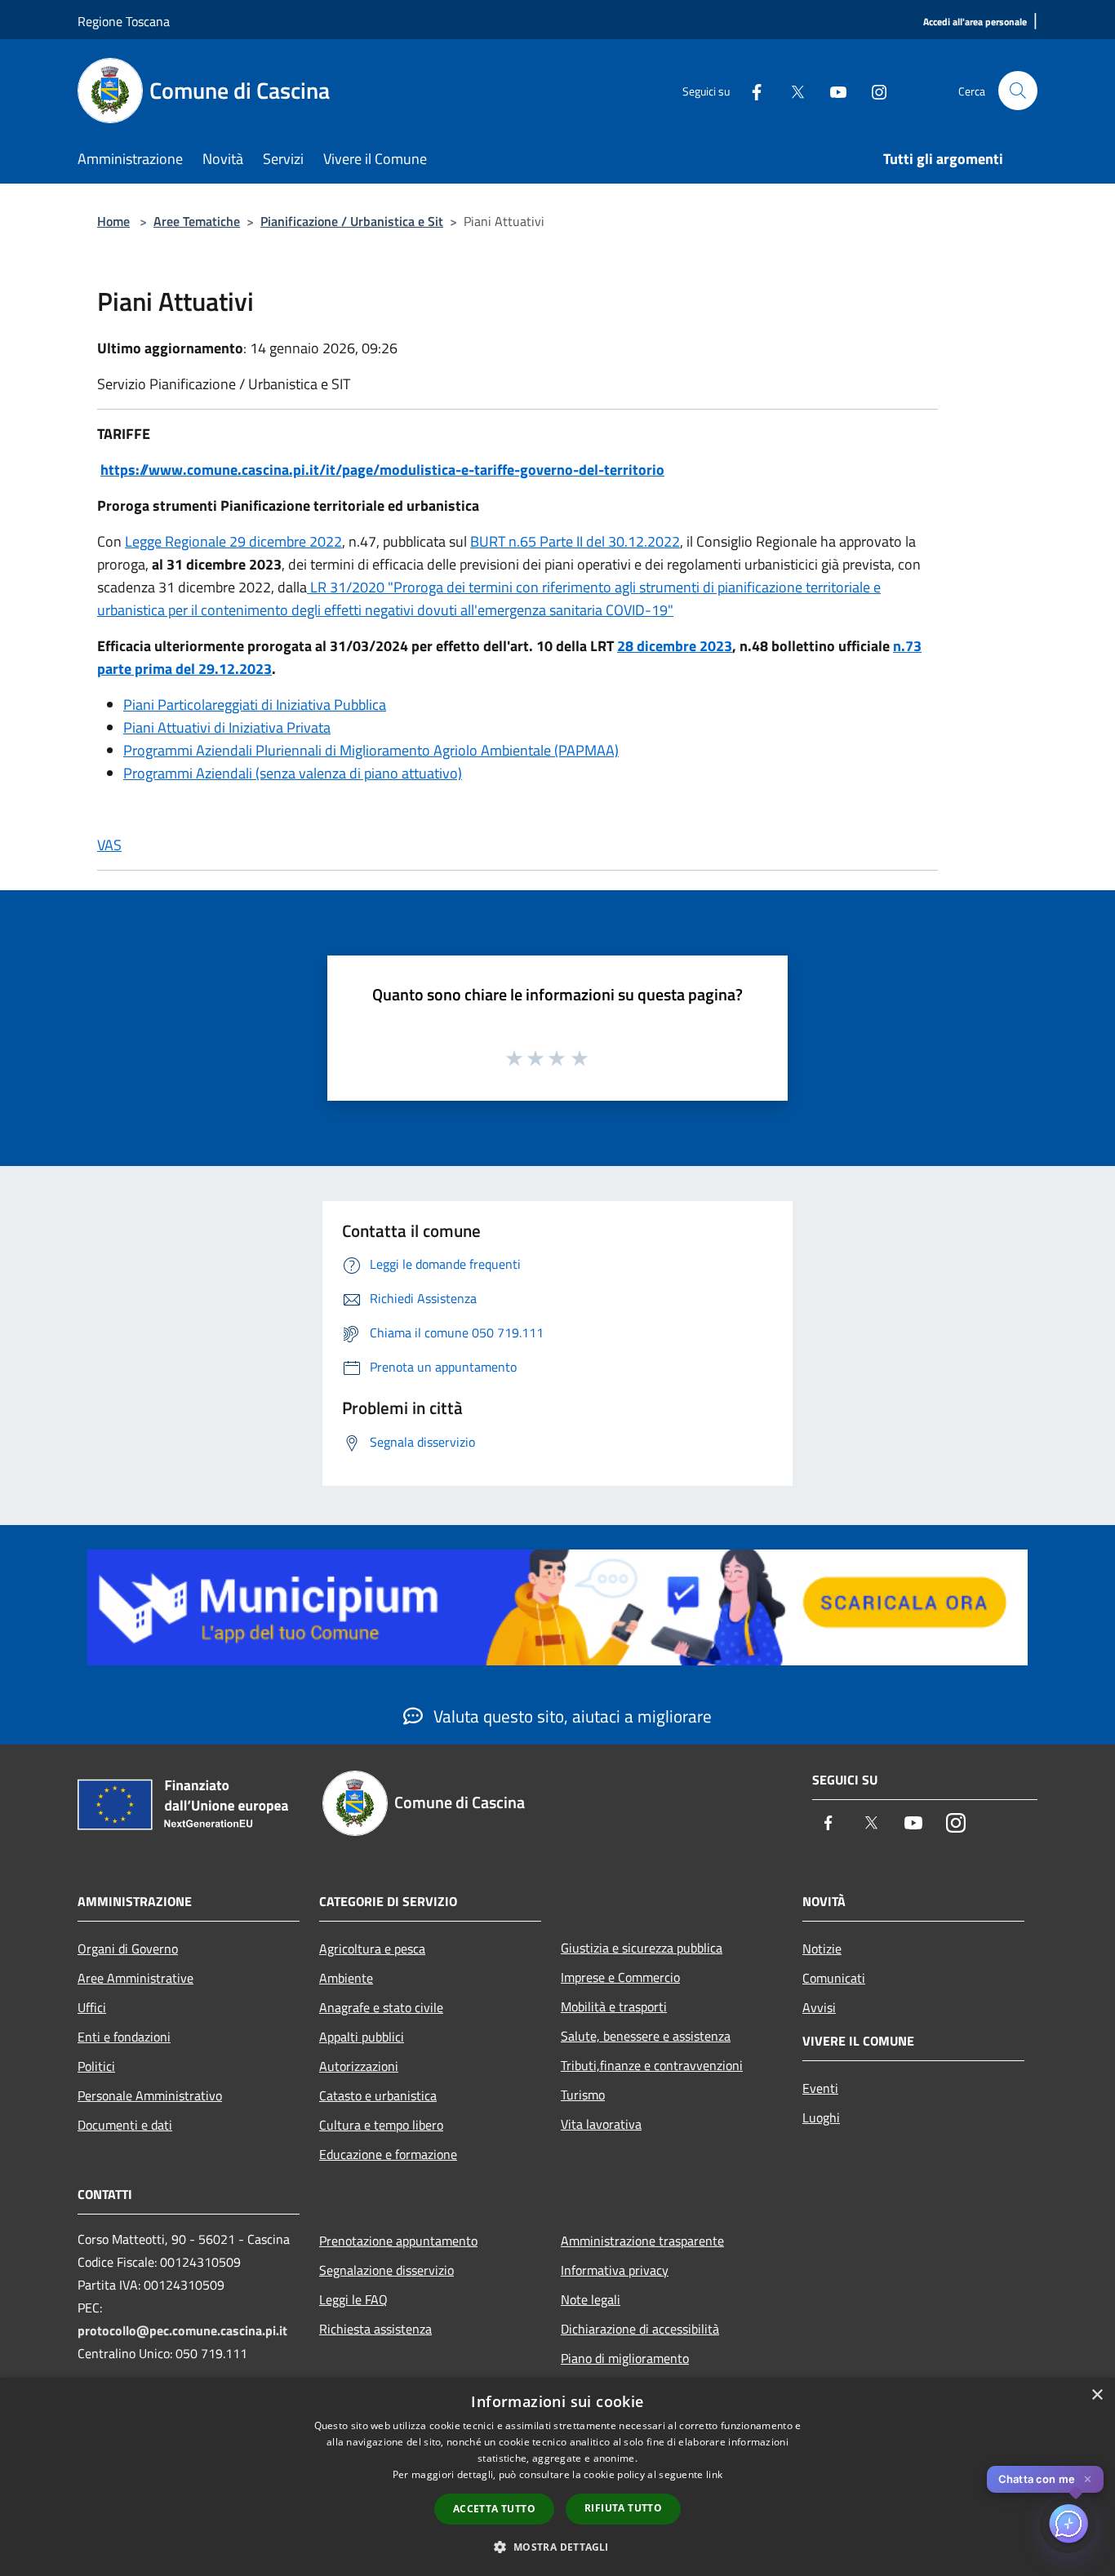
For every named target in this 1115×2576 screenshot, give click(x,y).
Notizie (822, 1949)
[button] (557, 2547)
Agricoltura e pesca (372, 1949)
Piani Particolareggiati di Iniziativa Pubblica (255, 705)
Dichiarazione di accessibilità (640, 2329)
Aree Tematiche (197, 221)
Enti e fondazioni (124, 2037)
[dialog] (557, 2477)
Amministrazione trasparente (642, 2241)
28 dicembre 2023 (675, 646)
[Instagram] (873, 90)
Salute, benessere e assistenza (646, 2036)
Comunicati (834, 1978)
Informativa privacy (615, 2270)
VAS (109, 845)
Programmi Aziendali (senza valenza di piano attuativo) (293, 773)
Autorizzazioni (359, 2066)
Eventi (820, 2088)
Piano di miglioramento (625, 2358)
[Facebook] (750, 90)
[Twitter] (791, 90)
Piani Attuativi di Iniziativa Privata (227, 727)
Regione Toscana (124, 21)
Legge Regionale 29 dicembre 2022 (233, 541)
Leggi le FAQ (353, 2299)
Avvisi (819, 2007)
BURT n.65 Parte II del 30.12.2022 (575, 541)
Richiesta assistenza (375, 2329)
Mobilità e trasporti (614, 2006)
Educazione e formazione (388, 2154)
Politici (96, 2066)
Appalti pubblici (362, 2037)
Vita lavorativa (601, 2124)
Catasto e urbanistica (378, 2095)
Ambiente (346, 1978)
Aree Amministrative (135, 1978)
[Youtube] (832, 90)
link (714, 2474)
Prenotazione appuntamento (398, 2241)
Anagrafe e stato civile (381, 2007)
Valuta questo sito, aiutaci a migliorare (571, 1716)
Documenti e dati (125, 2125)
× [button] (1097, 2395)
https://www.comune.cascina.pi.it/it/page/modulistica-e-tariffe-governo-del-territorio (382, 470)
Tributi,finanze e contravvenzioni (652, 2065)
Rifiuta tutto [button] (623, 2508)
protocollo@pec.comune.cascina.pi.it (182, 2330)
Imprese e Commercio (620, 1977)
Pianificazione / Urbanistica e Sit (352, 221)
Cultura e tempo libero (381, 2125)
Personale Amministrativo (150, 2095)
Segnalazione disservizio (386, 2270)
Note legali (591, 2299)
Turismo (583, 2095)
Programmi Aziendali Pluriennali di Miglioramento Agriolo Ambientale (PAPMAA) (371, 750)
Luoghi (821, 2117)
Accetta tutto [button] (494, 2509)
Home (113, 221)
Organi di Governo (128, 1949)
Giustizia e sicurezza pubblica (642, 1948)
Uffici (92, 2007)
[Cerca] (1018, 91)
